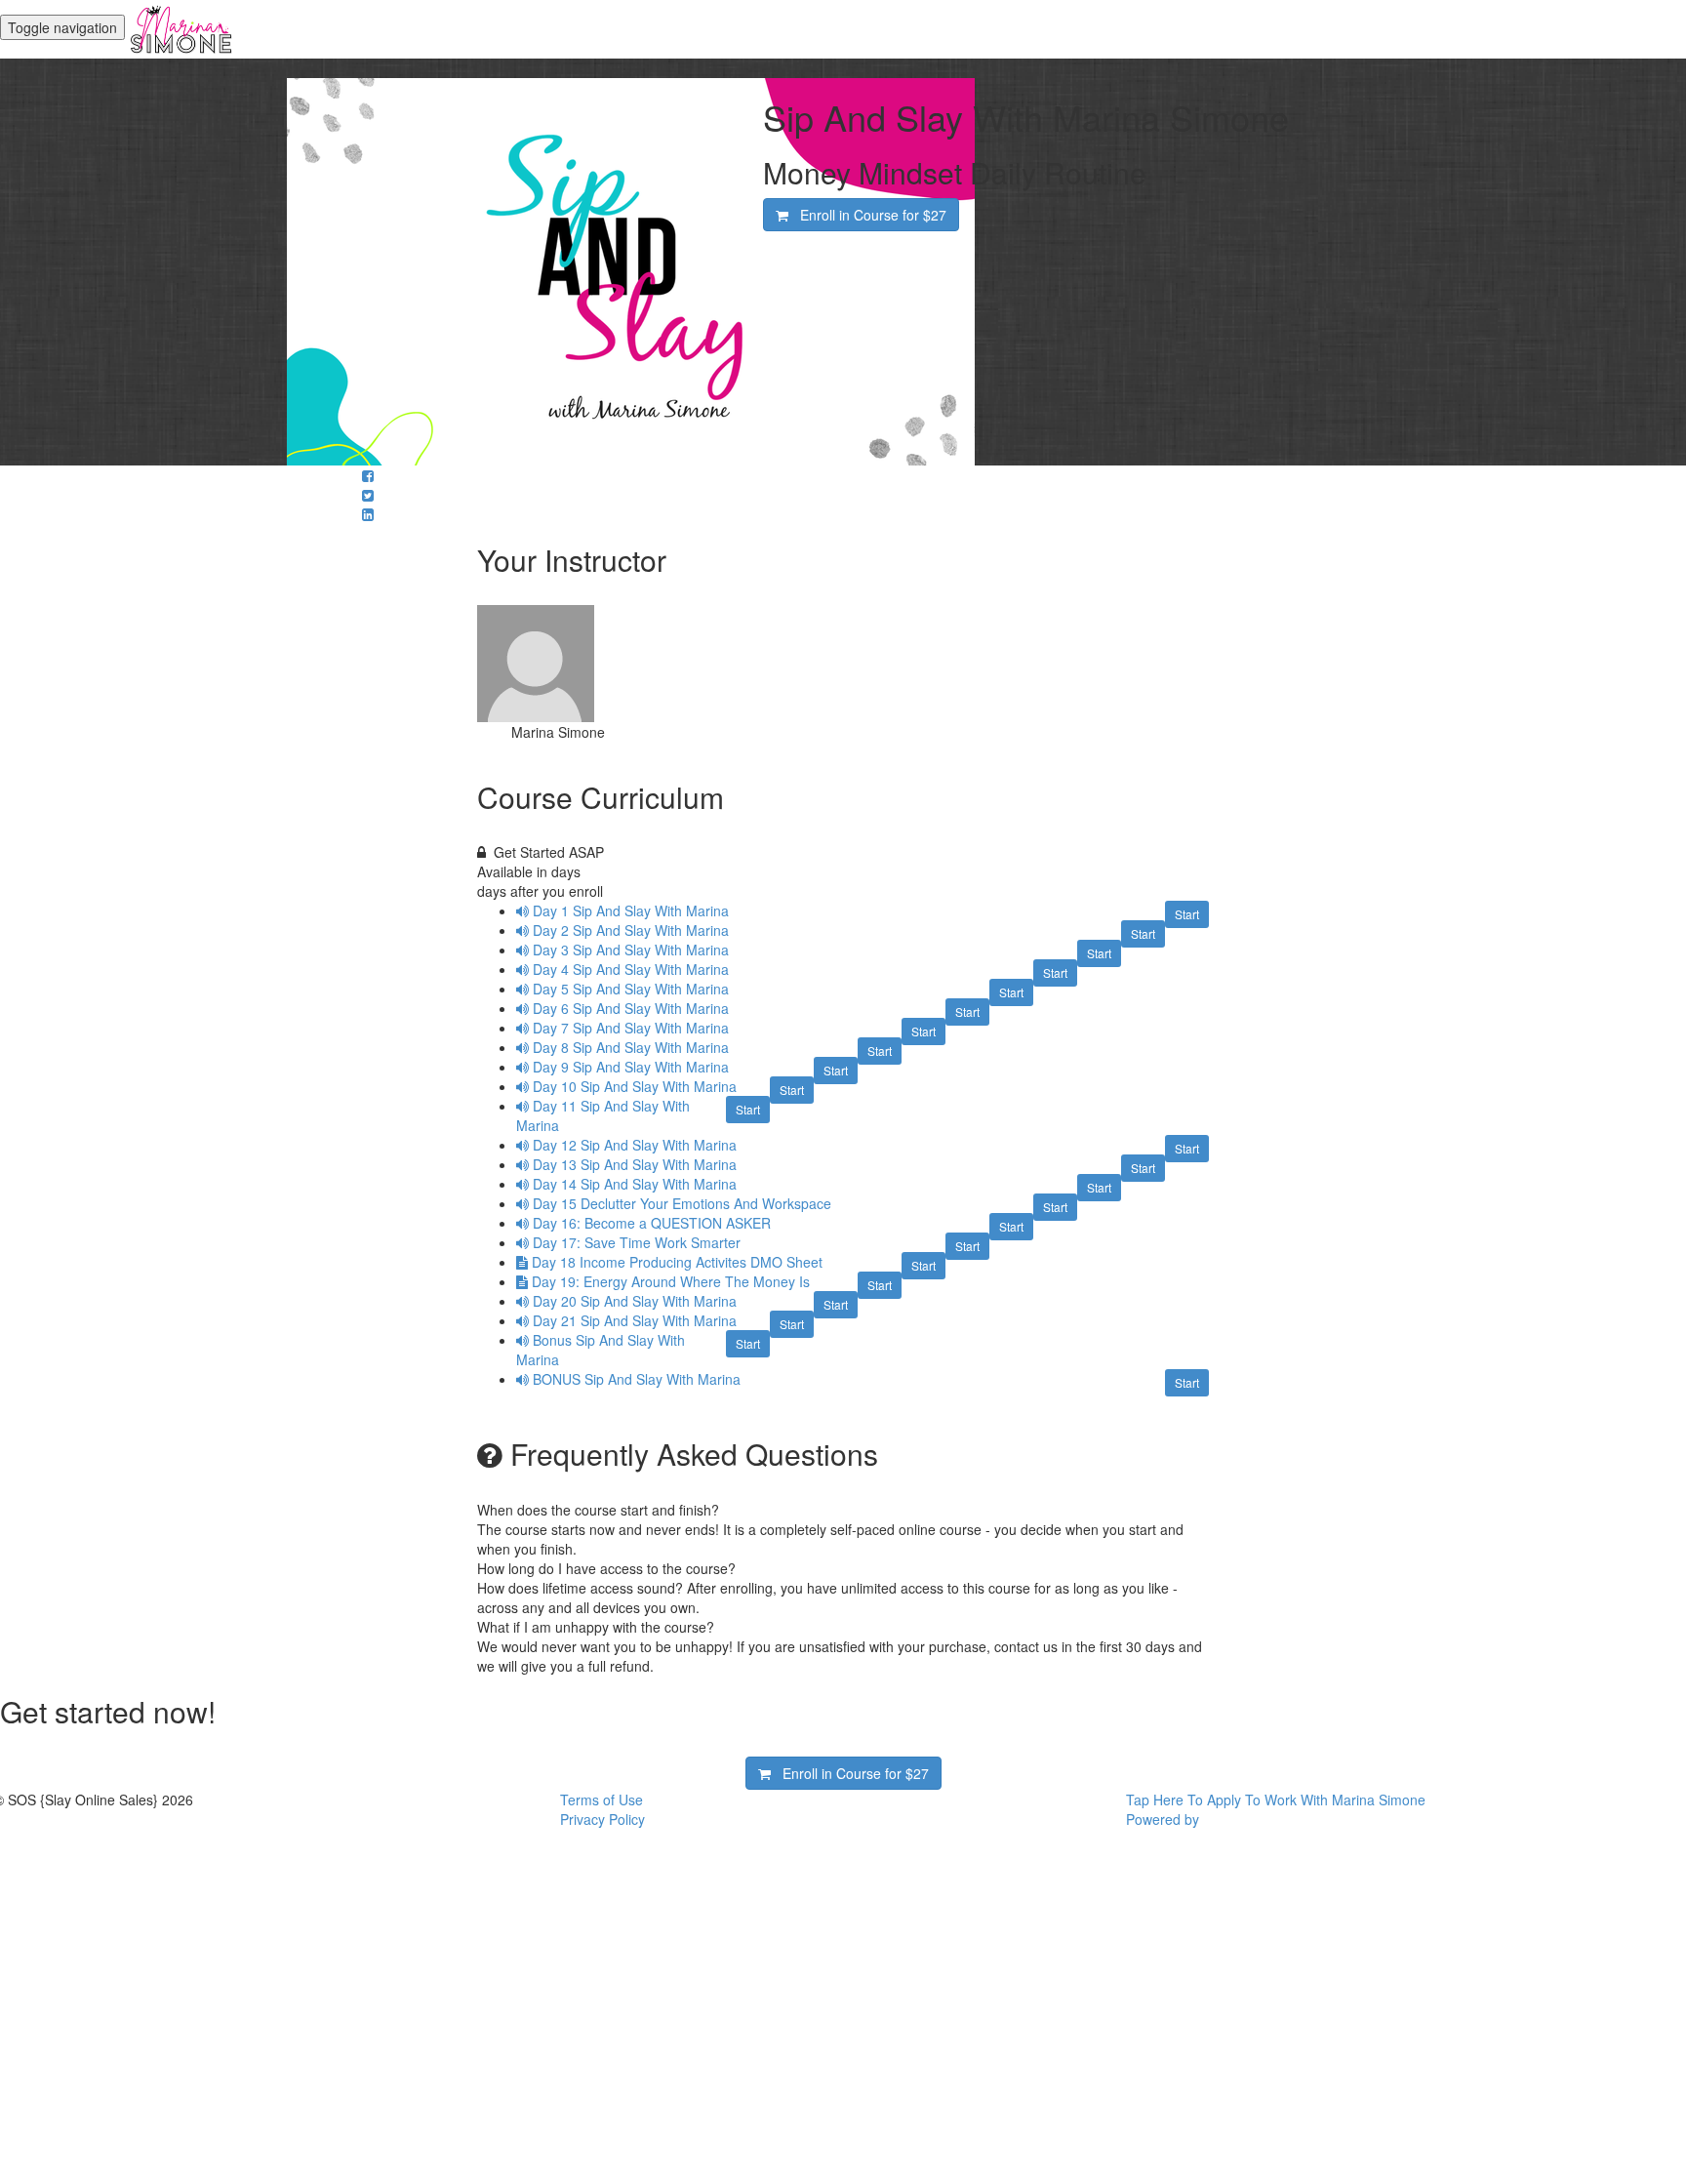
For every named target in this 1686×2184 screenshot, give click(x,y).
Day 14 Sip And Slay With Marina (635, 1184)
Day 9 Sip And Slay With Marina (631, 1067)
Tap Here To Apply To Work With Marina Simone (1276, 1800)
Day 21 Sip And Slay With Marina (635, 1320)
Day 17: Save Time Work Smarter (637, 1242)
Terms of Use (602, 1800)
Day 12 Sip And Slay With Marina (635, 1145)
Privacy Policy (602, 1819)
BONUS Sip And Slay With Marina (637, 1379)
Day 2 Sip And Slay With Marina (631, 930)
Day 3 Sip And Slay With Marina (631, 950)
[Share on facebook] (368, 475)
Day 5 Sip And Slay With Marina (631, 989)
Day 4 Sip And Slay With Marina (631, 969)
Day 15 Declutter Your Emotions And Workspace (682, 1203)
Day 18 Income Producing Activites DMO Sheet (677, 1262)
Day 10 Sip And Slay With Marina (635, 1086)
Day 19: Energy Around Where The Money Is (671, 1281)
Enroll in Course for (867, 215)
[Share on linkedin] (368, 514)
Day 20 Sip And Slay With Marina (635, 1301)
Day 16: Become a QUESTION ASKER (652, 1223)
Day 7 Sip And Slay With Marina (631, 1028)
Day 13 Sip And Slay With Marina (635, 1164)
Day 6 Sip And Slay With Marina (631, 1008)
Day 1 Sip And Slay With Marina (631, 910)
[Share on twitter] (368, 495)
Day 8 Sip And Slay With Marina (631, 1047)
